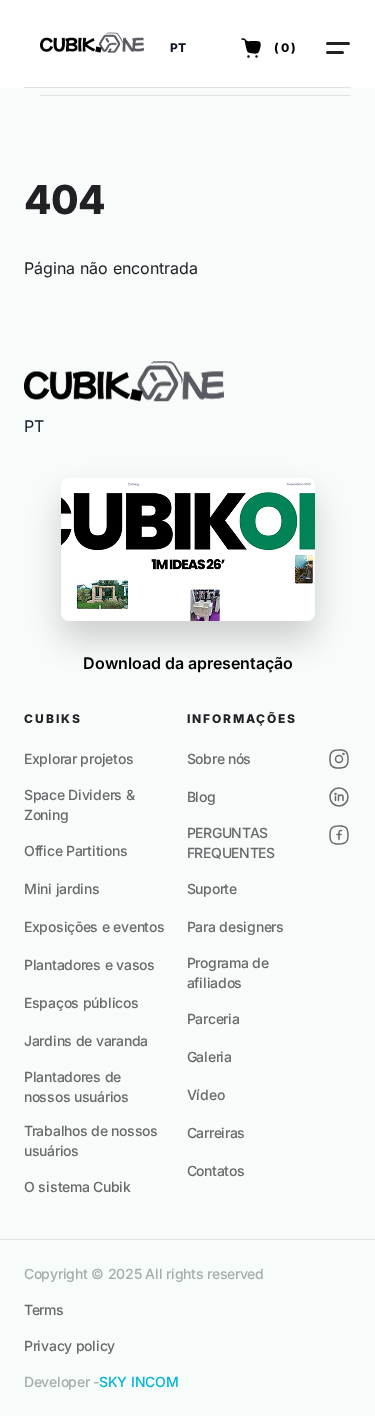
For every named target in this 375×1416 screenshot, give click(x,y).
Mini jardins (62, 888)
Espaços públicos (81, 1002)
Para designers (235, 926)
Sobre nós (219, 758)
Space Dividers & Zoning (79, 804)
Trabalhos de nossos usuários (91, 1140)
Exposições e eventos (94, 926)
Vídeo (206, 1094)
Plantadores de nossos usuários (76, 1086)
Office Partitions (75, 850)
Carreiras (216, 1132)
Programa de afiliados (228, 972)
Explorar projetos (78, 758)
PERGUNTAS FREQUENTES (231, 842)
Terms (44, 1309)
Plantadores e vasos (89, 964)
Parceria (213, 1018)
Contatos (216, 1170)
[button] (178, 48)
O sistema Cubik (77, 1186)
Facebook (339, 835)
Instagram (339, 759)
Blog (201, 796)
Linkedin (339, 797)
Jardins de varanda (86, 1040)
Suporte (212, 888)
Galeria (209, 1056)
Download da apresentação (188, 663)
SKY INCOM (138, 1381)
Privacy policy (69, 1345)
